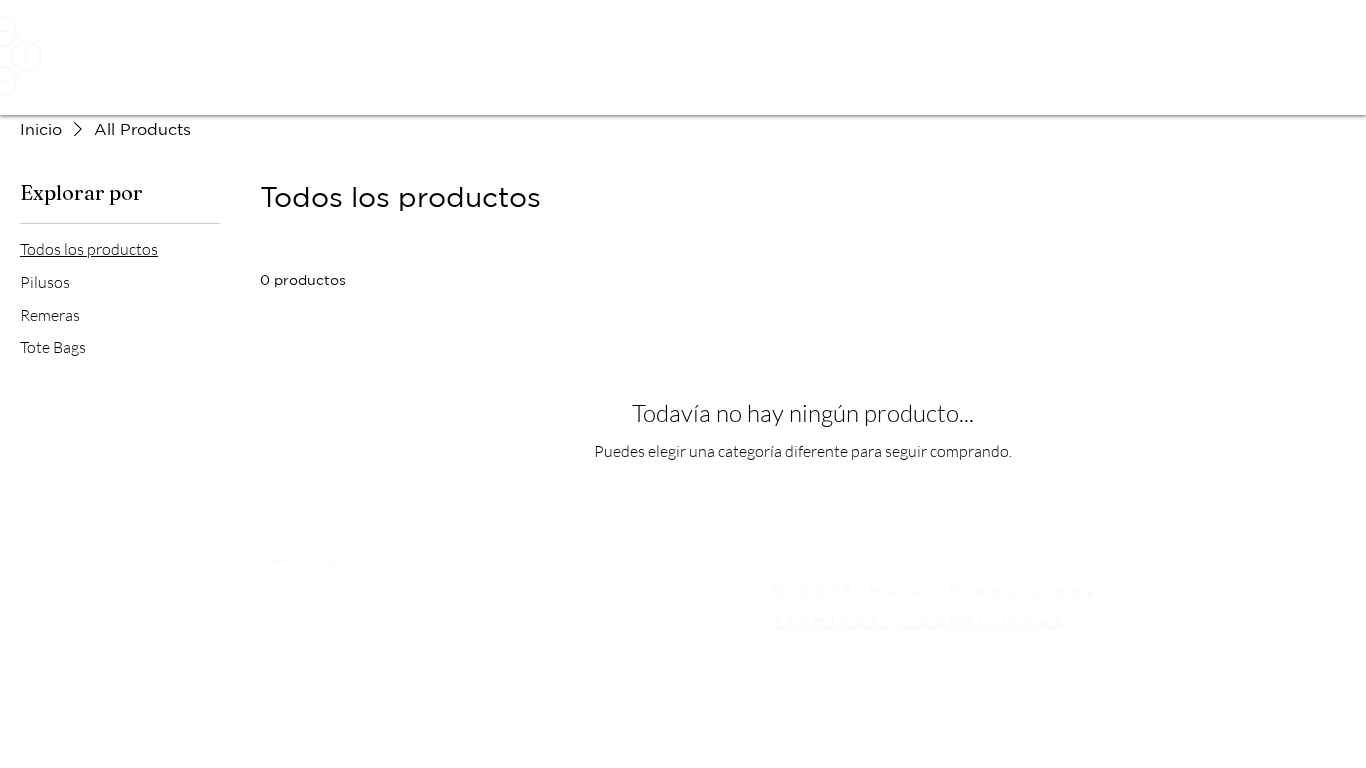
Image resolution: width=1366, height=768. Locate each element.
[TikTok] (328, 574)
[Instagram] (208, 574)
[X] (248, 574)
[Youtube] (288, 574)
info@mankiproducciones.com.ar (393, 621)
